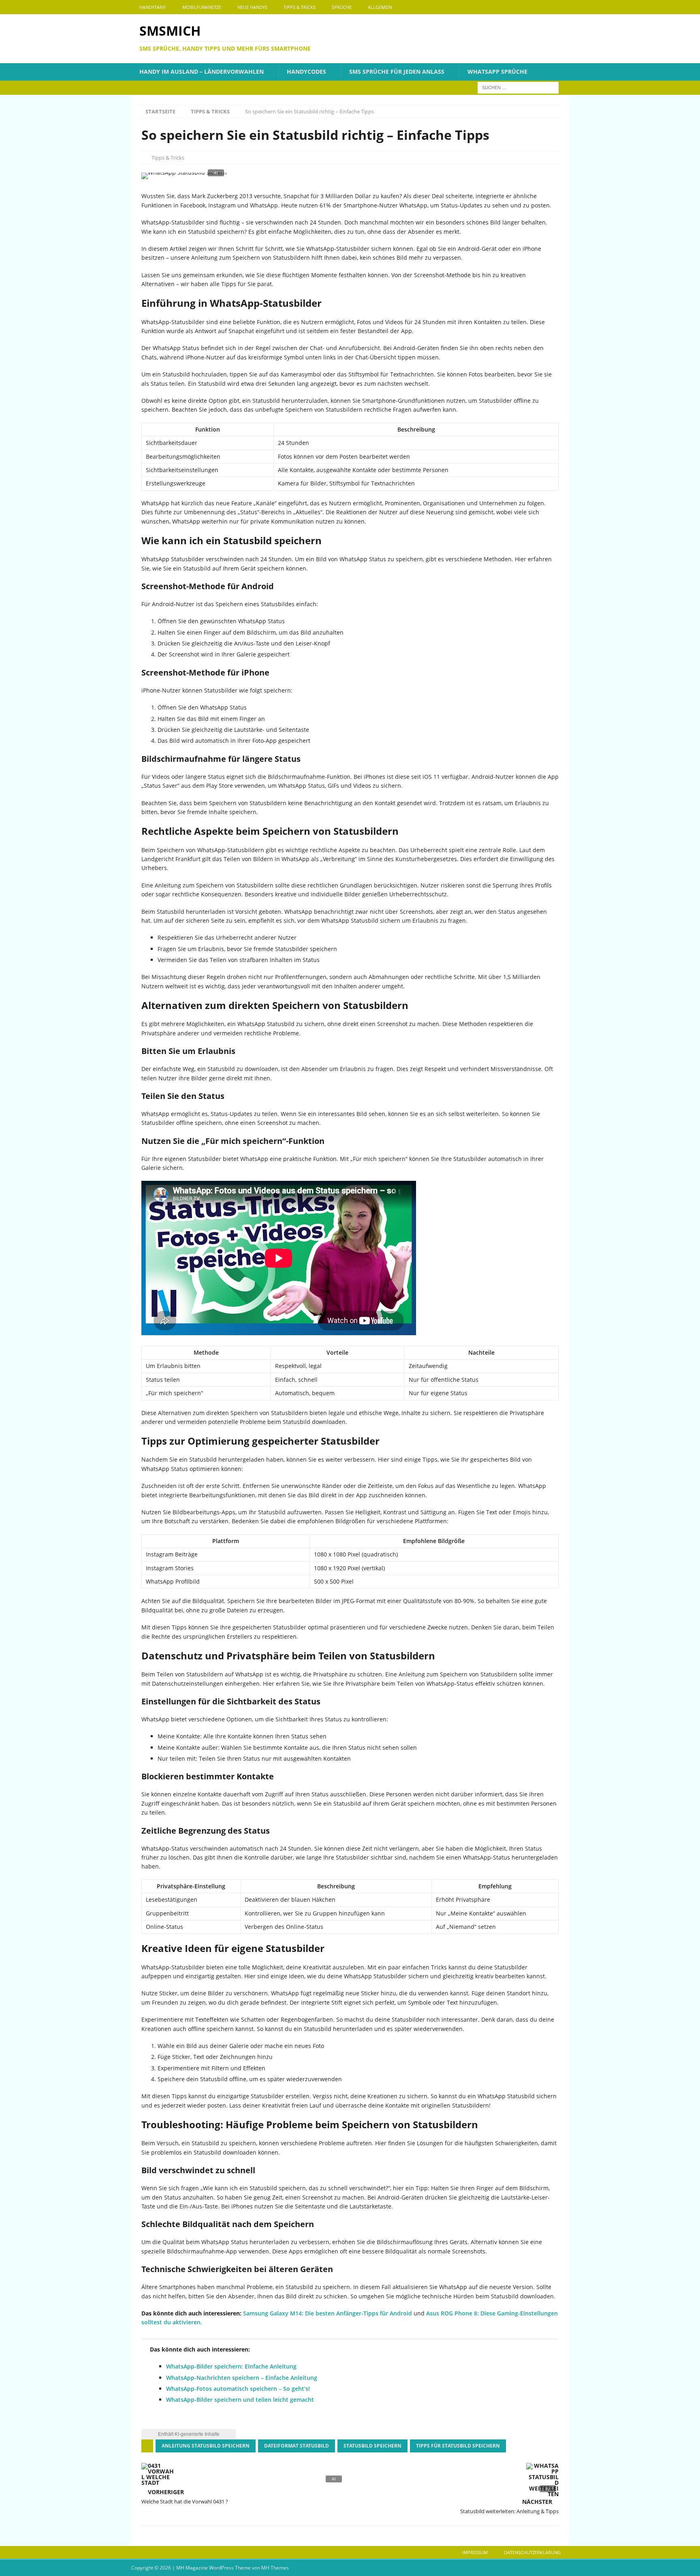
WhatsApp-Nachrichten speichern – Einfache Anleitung (242, 2378)
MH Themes (275, 2568)
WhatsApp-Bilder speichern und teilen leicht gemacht (240, 2400)
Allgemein (380, 7)
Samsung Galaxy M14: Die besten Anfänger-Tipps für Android (328, 2313)
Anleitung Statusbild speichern (206, 2446)
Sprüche (342, 7)
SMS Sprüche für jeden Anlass (397, 72)
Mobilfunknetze (202, 7)
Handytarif (153, 7)
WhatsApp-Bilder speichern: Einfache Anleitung (231, 2366)
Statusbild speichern (372, 2446)
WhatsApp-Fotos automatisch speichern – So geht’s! (238, 2389)
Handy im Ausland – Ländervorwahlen (202, 72)
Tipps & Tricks (300, 7)
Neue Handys (252, 7)
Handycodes (306, 72)
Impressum (475, 2552)
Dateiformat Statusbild (297, 2446)
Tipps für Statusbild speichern (458, 2446)
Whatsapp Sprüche (497, 72)
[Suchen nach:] (518, 87)
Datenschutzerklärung (532, 2552)
